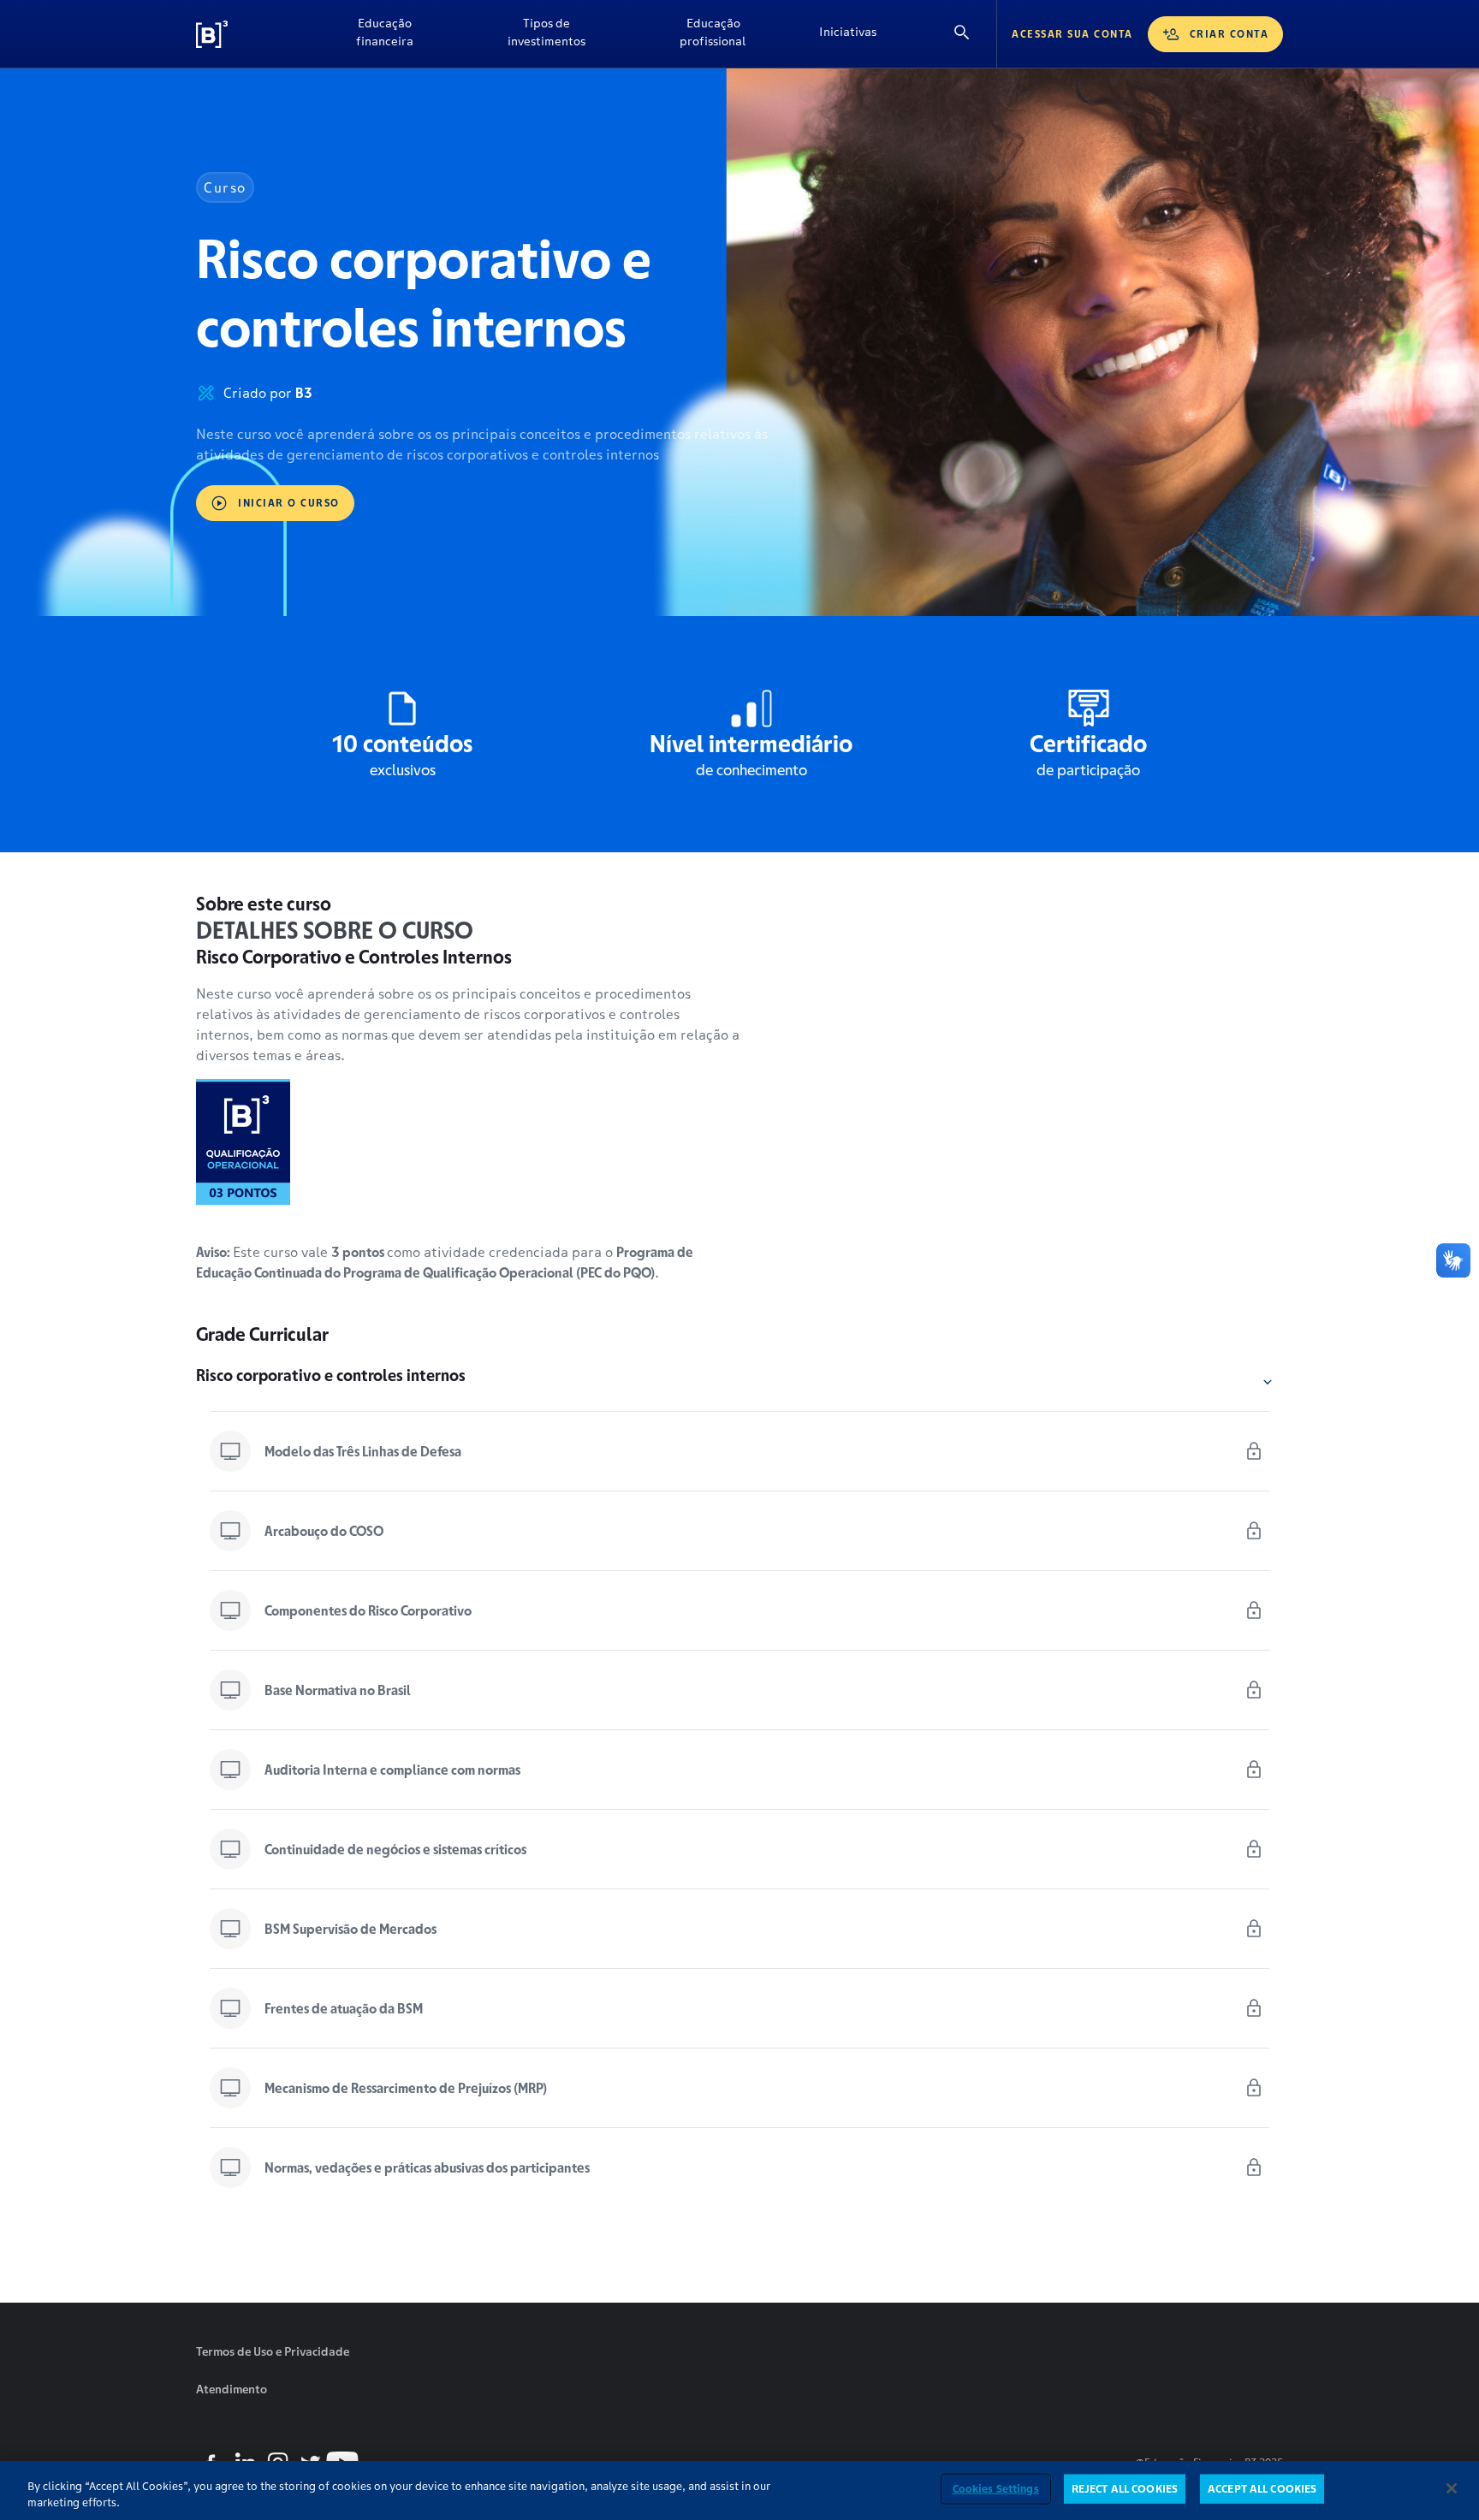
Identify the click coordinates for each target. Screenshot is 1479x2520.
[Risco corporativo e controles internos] (1268, 1382)
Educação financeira (385, 32)
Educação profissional (713, 32)
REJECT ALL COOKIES (1125, 2489)
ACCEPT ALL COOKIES (1262, 2489)
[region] (739, 2490)
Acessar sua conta (1072, 34)
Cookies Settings (996, 2489)
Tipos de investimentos (546, 32)
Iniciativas (848, 32)
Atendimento (232, 2389)
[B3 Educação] (252, 34)
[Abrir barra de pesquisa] (962, 34)
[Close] (1452, 2488)
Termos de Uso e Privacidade (273, 2351)
